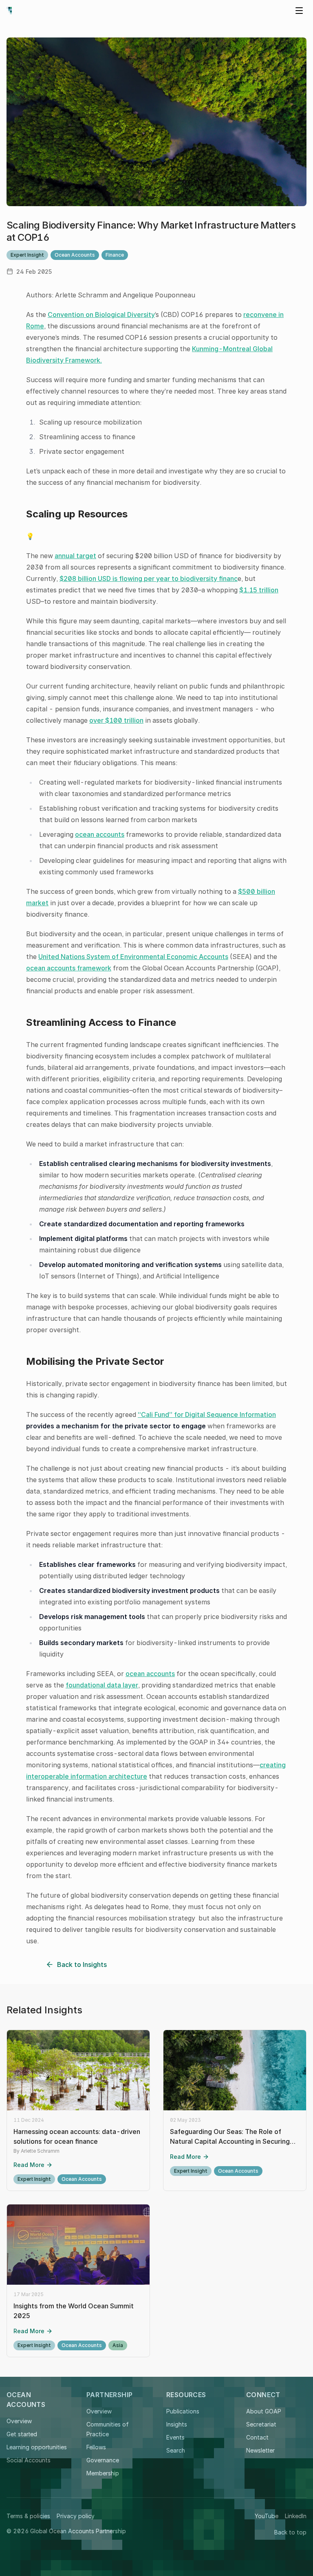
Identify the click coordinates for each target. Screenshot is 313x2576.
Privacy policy (76, 2516)
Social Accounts (29, 2460)
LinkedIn (296, 2516)
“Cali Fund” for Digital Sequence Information (207, 1414)
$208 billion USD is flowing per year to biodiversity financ (149, 579)
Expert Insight (27, 255)
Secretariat (261, 2424)
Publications (183, 2411)
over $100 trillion (116, 720)
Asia (118, 2345)
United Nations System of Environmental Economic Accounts (133, 957)
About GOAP (264, 2411)
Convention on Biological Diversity (101, 315)
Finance (115, 255)
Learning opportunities (37, 2447)
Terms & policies (28, 2516)
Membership (103, 2473)
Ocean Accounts (75, 255)
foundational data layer (102, 1685)
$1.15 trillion (259, 590)
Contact (257, 2437)
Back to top (290, 2532)
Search (176, 2450)
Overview (19, 2421)
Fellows (96, 2447)
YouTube (267, 2516)
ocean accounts (100, 834)
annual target (75, 556)
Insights (177, 2424)
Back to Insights (82, 1964)
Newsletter (260, 2450)
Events (175, 2437)
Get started (22, 2434)
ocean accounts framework (69, 968)
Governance (103, 2460)
